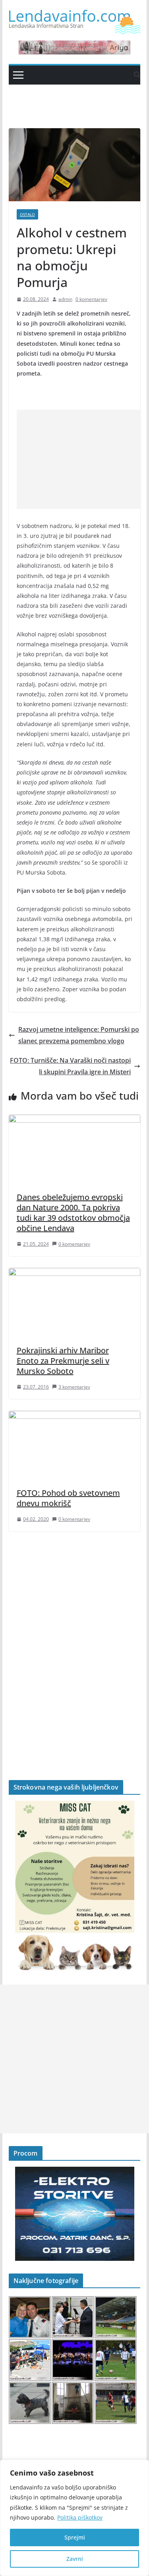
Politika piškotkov (80, 2517)
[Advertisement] (83, 459)
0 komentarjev (91, 299)
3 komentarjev (74, 1387)
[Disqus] (75, 1642)
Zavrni (75, 2559)
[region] (74, 2518)
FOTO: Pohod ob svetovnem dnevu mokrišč (68, 1498)
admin (65, 299)
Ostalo (27, 214)
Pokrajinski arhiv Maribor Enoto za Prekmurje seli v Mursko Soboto (63, 1361)
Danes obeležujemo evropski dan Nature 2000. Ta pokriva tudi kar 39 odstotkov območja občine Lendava (73, 1213)
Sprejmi (75, 2537)
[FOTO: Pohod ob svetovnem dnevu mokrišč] (75, 1416)
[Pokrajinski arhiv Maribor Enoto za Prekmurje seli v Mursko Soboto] (75, 1274)
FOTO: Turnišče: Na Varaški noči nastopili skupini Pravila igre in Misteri (70, 1066)
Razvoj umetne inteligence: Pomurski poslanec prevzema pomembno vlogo (79, 1035)
